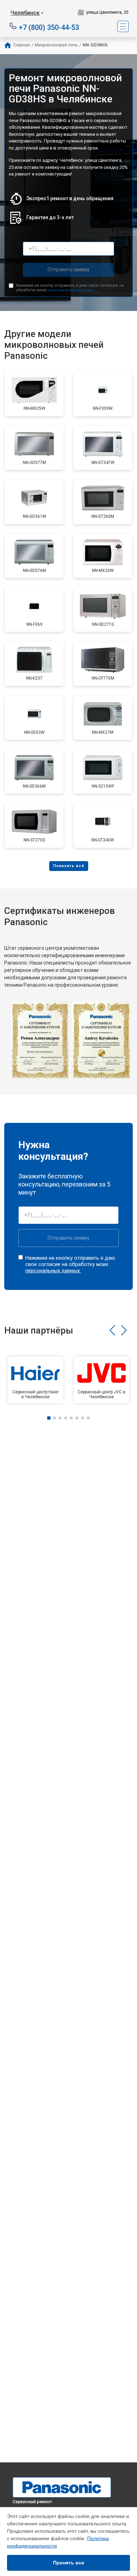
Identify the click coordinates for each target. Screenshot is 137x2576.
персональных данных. (70, 290)
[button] (112, 1330)
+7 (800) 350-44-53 (49, 27)
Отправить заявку (68, 269)
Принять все (69, 2563)
